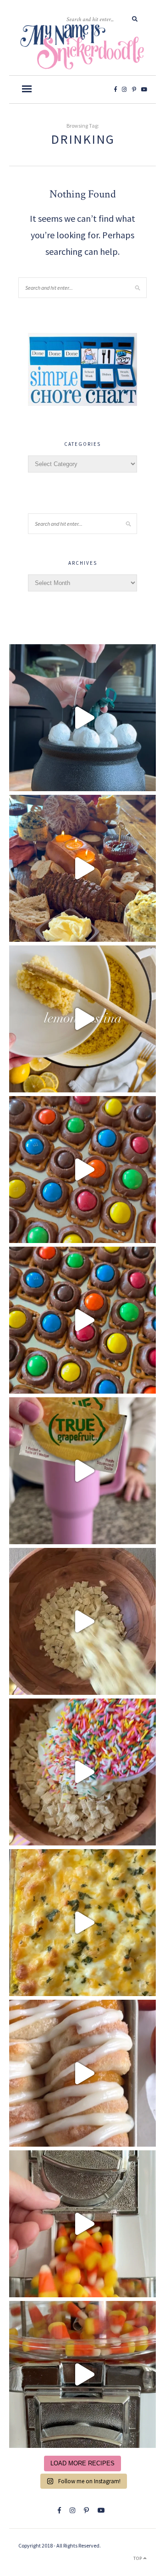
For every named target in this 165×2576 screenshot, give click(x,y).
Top (138, 2558)
